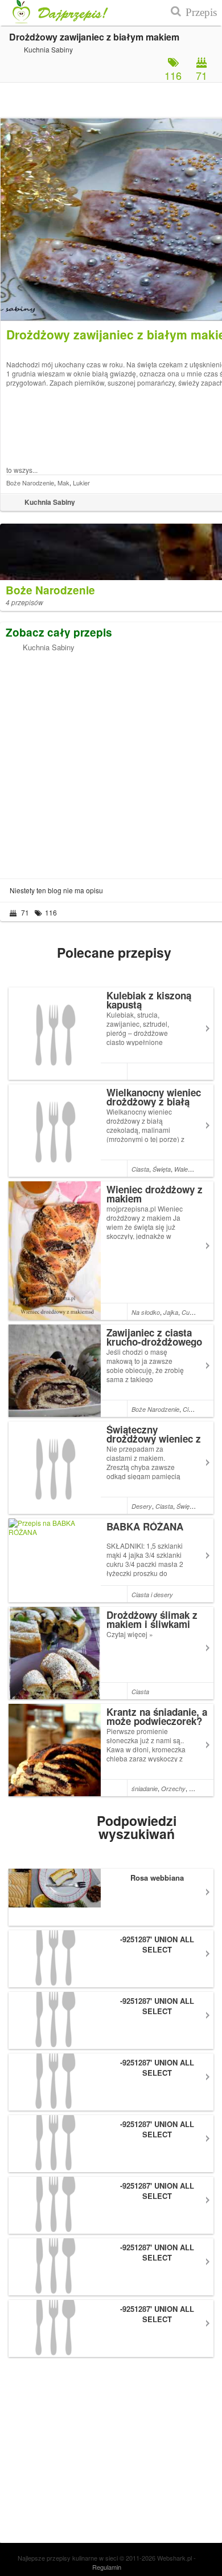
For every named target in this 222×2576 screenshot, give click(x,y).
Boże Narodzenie (30, 483)
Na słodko (146, 1312)
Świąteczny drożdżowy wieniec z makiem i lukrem (154, 1439)
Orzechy (173, 1789)
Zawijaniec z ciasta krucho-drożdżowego (154, 1337)
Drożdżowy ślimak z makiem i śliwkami (152, 1619)
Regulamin (107, 2567)
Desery (142, 1506)
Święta (162, 1169)
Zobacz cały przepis (59, 632)
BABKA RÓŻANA (145, 1526)
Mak (63, 483)
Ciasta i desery (152, 1595)
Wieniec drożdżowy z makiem (155, 1194)
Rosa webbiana (157, 1878)
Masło (198, 1789)
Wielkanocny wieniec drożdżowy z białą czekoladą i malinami (154, 1101)
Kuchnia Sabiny (49, 647)
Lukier (81, 483)
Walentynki (189, 1169)
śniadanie (145, 1789)
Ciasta (140, 1169)
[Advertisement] (111, 763)
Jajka (171, 1312)
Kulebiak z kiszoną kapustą (149, 1000)
